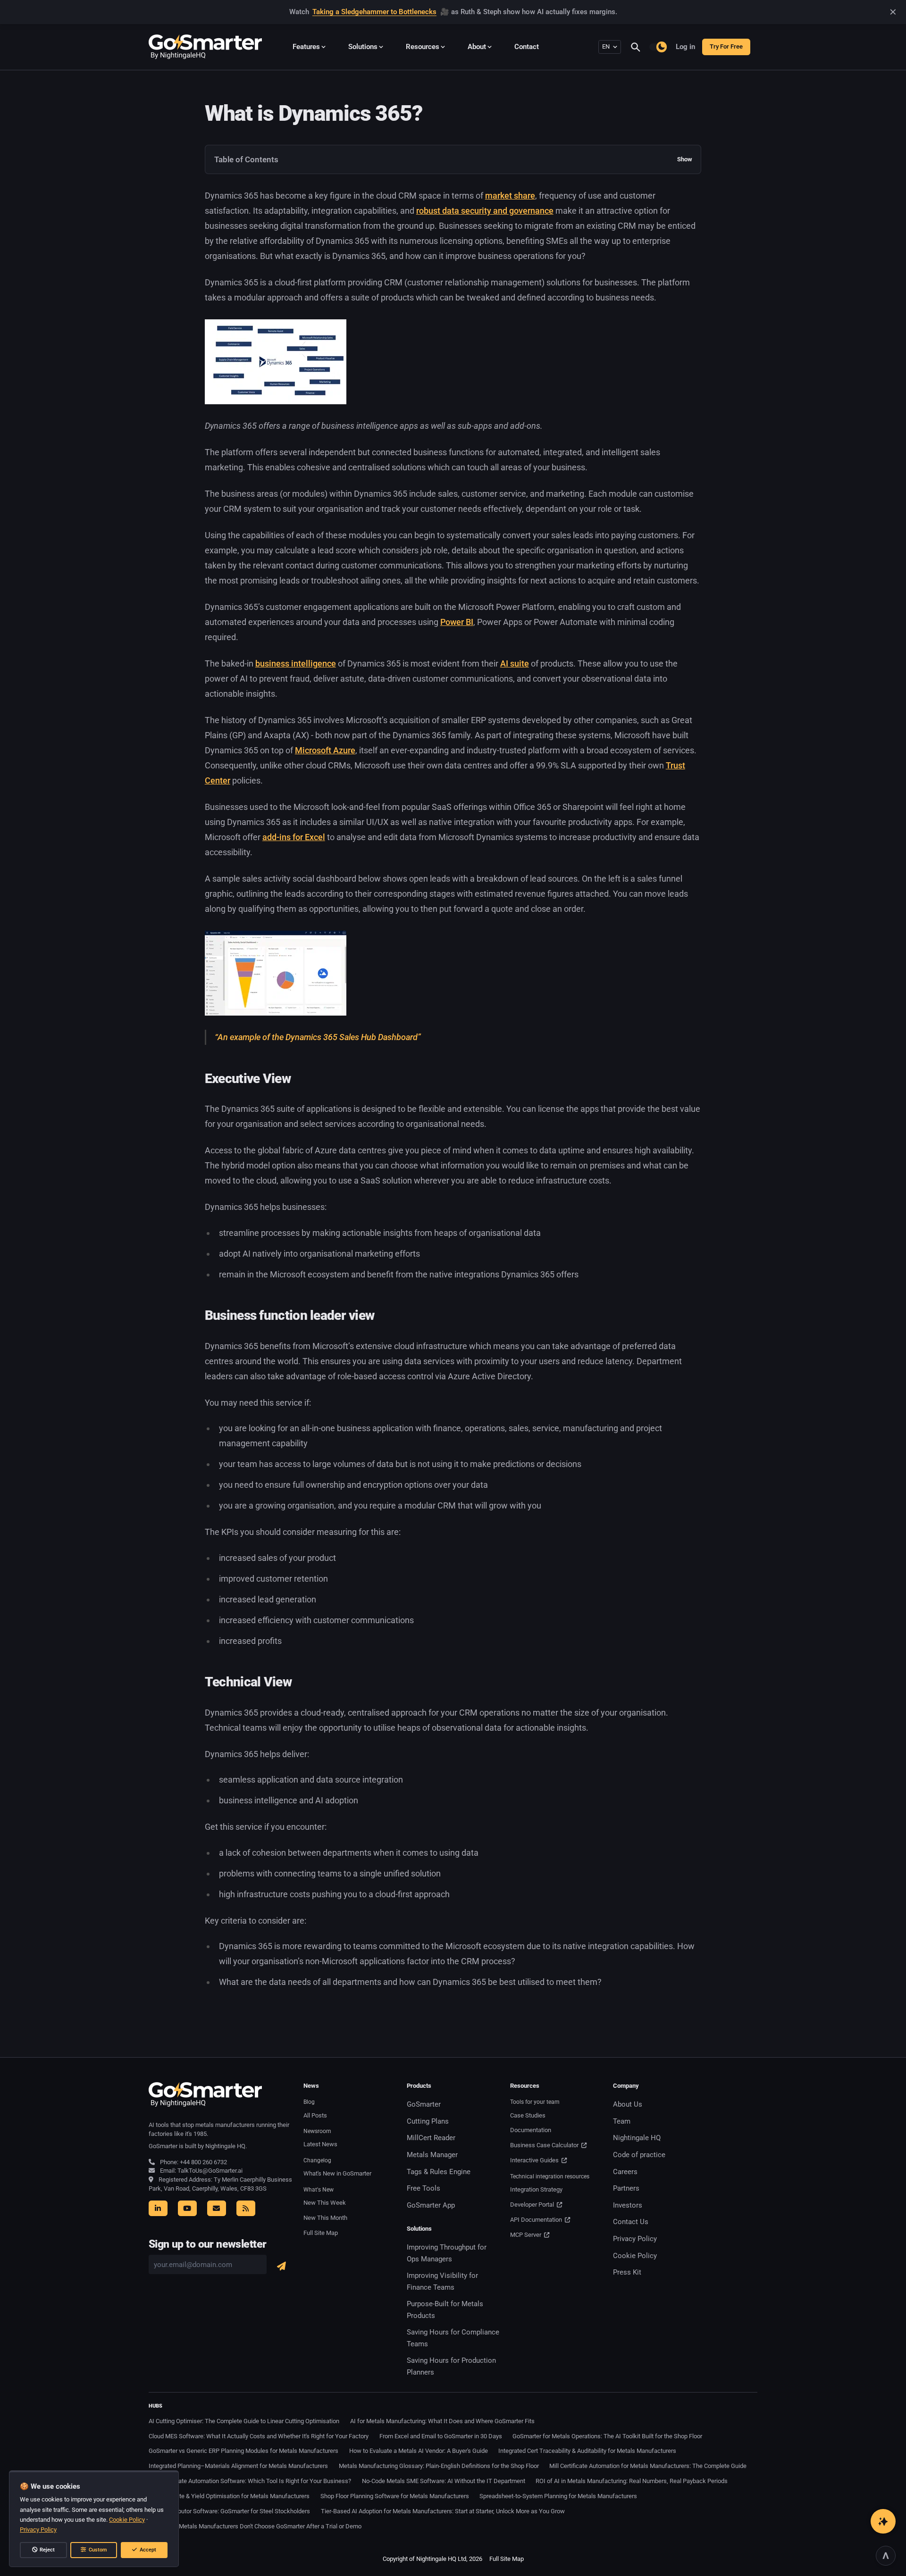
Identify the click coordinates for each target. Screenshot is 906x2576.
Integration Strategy (536, 2189)
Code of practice (639, 2155)
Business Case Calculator (545, 2145)
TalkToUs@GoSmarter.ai (210, 2171)
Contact (527, 47)
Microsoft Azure (325, 750)
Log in (685, 47)
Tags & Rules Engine (439, 2172)
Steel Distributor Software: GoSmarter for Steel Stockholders (229, 2511)
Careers (625, 2172)
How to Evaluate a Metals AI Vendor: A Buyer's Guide (419, 2451)
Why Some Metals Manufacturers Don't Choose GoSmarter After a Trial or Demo (255, 2526)
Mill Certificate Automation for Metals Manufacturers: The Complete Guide (648, 2466)
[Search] (640, 47)
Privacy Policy (635, 2239)
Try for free (726, 46)
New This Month (325, 2218)
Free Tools (424, 2188)
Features (306, 47)
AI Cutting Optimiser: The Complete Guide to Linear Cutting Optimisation (244, 2421)
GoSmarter (424, 2104)
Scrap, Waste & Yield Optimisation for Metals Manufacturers (229, 2496)
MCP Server (526, 2235)
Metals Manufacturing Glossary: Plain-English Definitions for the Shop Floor (439, 2466)
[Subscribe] (282, 2266)
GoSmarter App (431, 2205)
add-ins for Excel (294, 837)
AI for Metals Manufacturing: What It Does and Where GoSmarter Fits (442, 2421)
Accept (148, 2550)
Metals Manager (432, 2155)
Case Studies (528, 2115)
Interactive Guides (535, 2160)
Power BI (457, 622)
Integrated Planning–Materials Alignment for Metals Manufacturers (238, 2466)
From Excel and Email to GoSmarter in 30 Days (441, 2436)
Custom (98, 2550)
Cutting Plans (428, 2121)
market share (510, 196)
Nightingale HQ (637, 2138)
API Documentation (537, 2220)
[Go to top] (885, 2555)
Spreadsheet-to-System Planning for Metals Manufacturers (558, 2496)
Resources (423, 47)
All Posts (315, 2115)
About (477, 47)
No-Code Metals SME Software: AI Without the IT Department (444, 2481)
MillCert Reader (431, 2138)
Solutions (363, 47)
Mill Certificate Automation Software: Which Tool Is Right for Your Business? (250, 2481)
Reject (47, 2550)
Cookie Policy (635, 2256)
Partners (626, 2188)
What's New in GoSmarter (337, 2173)
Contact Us (631, 2222)
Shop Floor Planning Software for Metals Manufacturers (395, 2496)
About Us (628, 2104)
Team (622, 2121)
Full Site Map (321, 2233)
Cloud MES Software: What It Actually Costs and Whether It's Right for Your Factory (259, 2436)
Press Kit (627, 2272)
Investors (628, 2205)
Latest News (320, 2144)
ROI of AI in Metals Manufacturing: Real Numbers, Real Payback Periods (632, 2481)
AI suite (515, 663)
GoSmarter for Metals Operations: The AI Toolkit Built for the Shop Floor (607, 2436)
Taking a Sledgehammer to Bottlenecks (374, 12)
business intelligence (296, 663)
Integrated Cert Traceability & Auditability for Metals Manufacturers (587, 2451)
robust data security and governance (485, 211)
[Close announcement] (893, 12)
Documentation (531, 2130)
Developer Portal (533, 2205)
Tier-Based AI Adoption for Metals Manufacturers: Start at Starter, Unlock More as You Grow (443, 2511)
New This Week (325, 2203)
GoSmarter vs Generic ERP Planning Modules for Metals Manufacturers (243, 2451)
